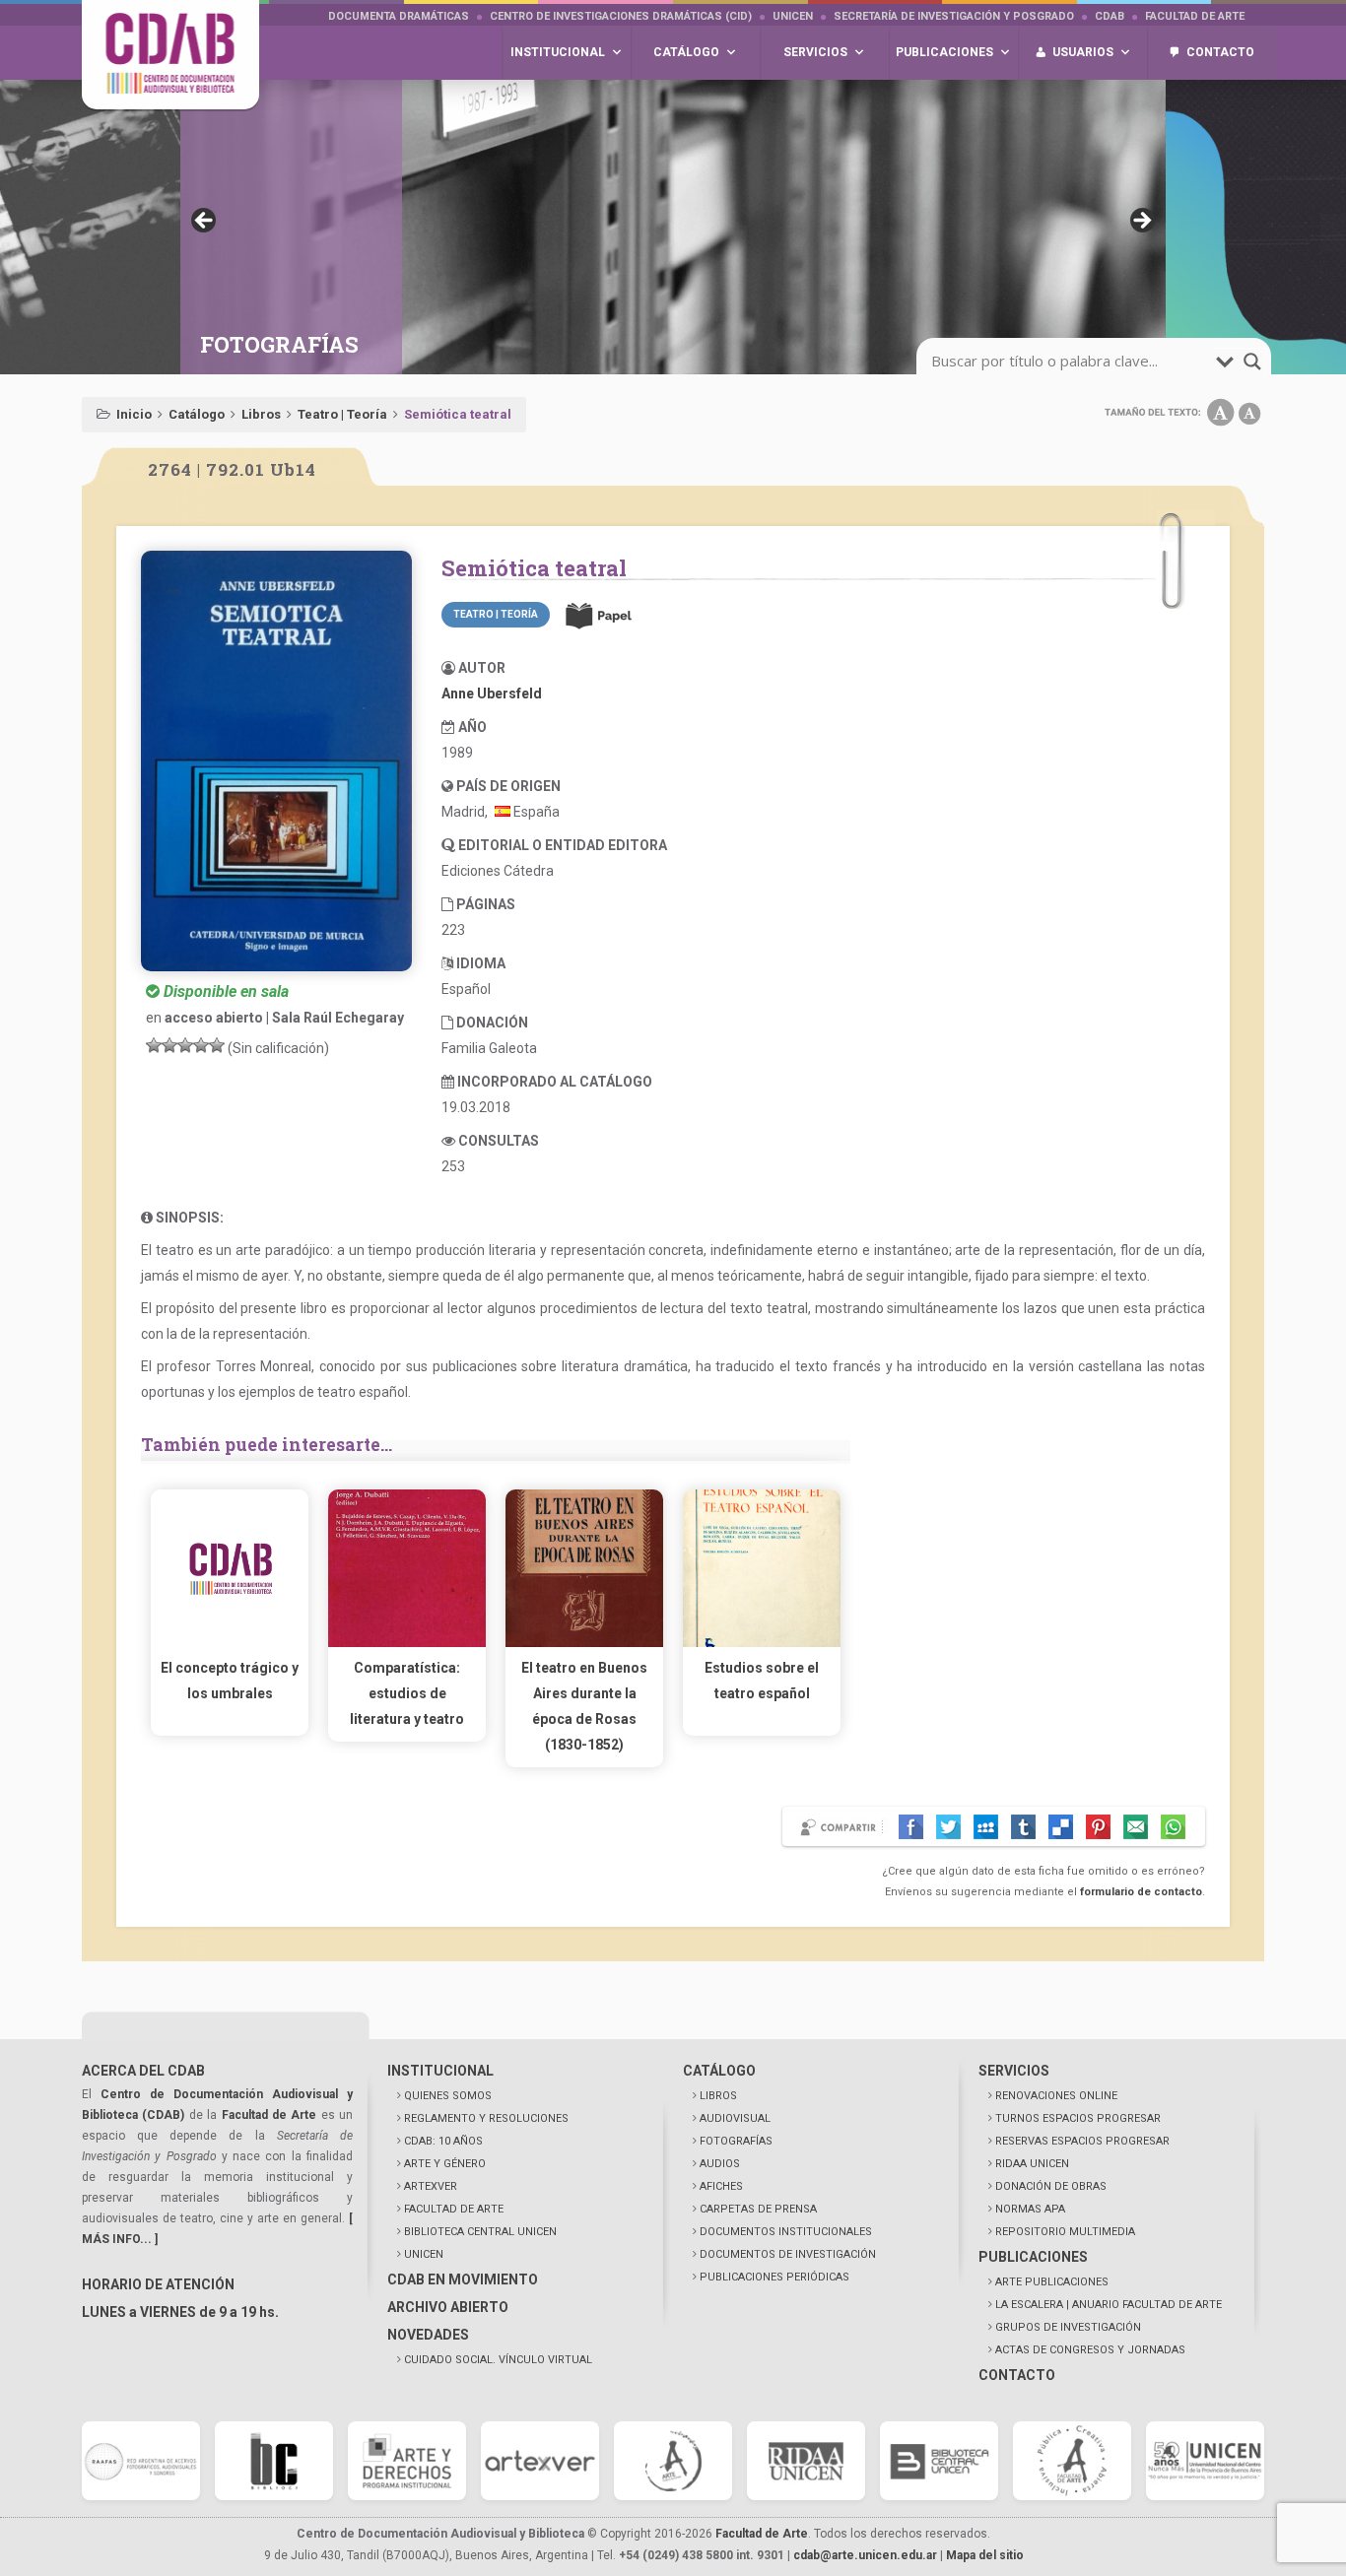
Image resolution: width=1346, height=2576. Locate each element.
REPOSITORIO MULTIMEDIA (1065, 2232)
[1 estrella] (154, 1045)
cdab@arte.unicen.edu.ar (865, 2555)
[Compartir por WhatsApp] (1173, 1827)
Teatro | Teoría (342, 414)
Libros (261, 414)
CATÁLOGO (719, 2071)
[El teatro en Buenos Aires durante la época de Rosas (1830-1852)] (584, 1642)
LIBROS (718, 2096)
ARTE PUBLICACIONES (1052, 2282)
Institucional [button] (558, 52)
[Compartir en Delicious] (1061, 1827)
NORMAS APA (1030, 2209)
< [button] (205, 222)
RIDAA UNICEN (1032, 2164)
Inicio (134, 414)
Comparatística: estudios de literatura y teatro (407, 1693)
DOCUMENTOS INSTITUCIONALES (786, 2232)
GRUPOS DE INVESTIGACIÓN (1068, 2327)
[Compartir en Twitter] (948, 1827)
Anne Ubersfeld (492, 694)
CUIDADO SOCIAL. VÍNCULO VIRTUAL (498, 2360)
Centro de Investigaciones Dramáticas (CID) (621, 16)
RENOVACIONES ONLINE (1056, 2096)
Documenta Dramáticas (399, 16)
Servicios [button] (815, 52)
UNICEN (793, 16)
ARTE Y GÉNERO (445, 2164)
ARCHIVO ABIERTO (448, 2307)
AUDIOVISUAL (735, 2118)
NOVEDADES (428, 2335)
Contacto (1220, 52)
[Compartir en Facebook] (911, 1827)
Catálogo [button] (686, 52)
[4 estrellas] (201, 1045)
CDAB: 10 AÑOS (443, 2141)
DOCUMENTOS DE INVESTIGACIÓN (788, 2254)
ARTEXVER (431, 2186)
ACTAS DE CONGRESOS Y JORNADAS (1090, 2350)
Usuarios (1083, 52)
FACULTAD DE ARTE (454, 2209)
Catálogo (197, 414)
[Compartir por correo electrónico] (1136, 1827)
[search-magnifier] (1252, 362)
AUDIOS (720, 2164)
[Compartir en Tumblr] (1023, 1827)
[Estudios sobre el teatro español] (762, 1642)
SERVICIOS (1014, 2071)
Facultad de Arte (1195, 16)
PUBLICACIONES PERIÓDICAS (774, 2277)
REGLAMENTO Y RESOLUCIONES (486, 2118)
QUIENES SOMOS (448, 2096)
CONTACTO (1017, 2375)
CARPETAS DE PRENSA (758, 2209)
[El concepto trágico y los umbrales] (230, 1642)
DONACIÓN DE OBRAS (1051, 2186)
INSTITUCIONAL (440, 2071)
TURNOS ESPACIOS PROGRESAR (1078, 2118)
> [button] (1141, 222)
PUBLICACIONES (1033, 2257)
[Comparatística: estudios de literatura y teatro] (407, 1642)
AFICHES (721, 2186)
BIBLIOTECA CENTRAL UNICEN (480, 2232)
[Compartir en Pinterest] (1098, 1827)
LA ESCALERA (1109, 2305)
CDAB (1110, 16)
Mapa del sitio (985, 2555)
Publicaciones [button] (944, 52)
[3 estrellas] (185, 1045)
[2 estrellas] (169, 1045)
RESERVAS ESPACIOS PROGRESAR (1082, 2141)
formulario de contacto (1141, 1892)
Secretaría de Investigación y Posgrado (954, 16)
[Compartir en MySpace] (986, 1827)
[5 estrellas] (217, 1045)
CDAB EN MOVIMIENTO (463, 2279)
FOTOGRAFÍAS (736, 2141)
